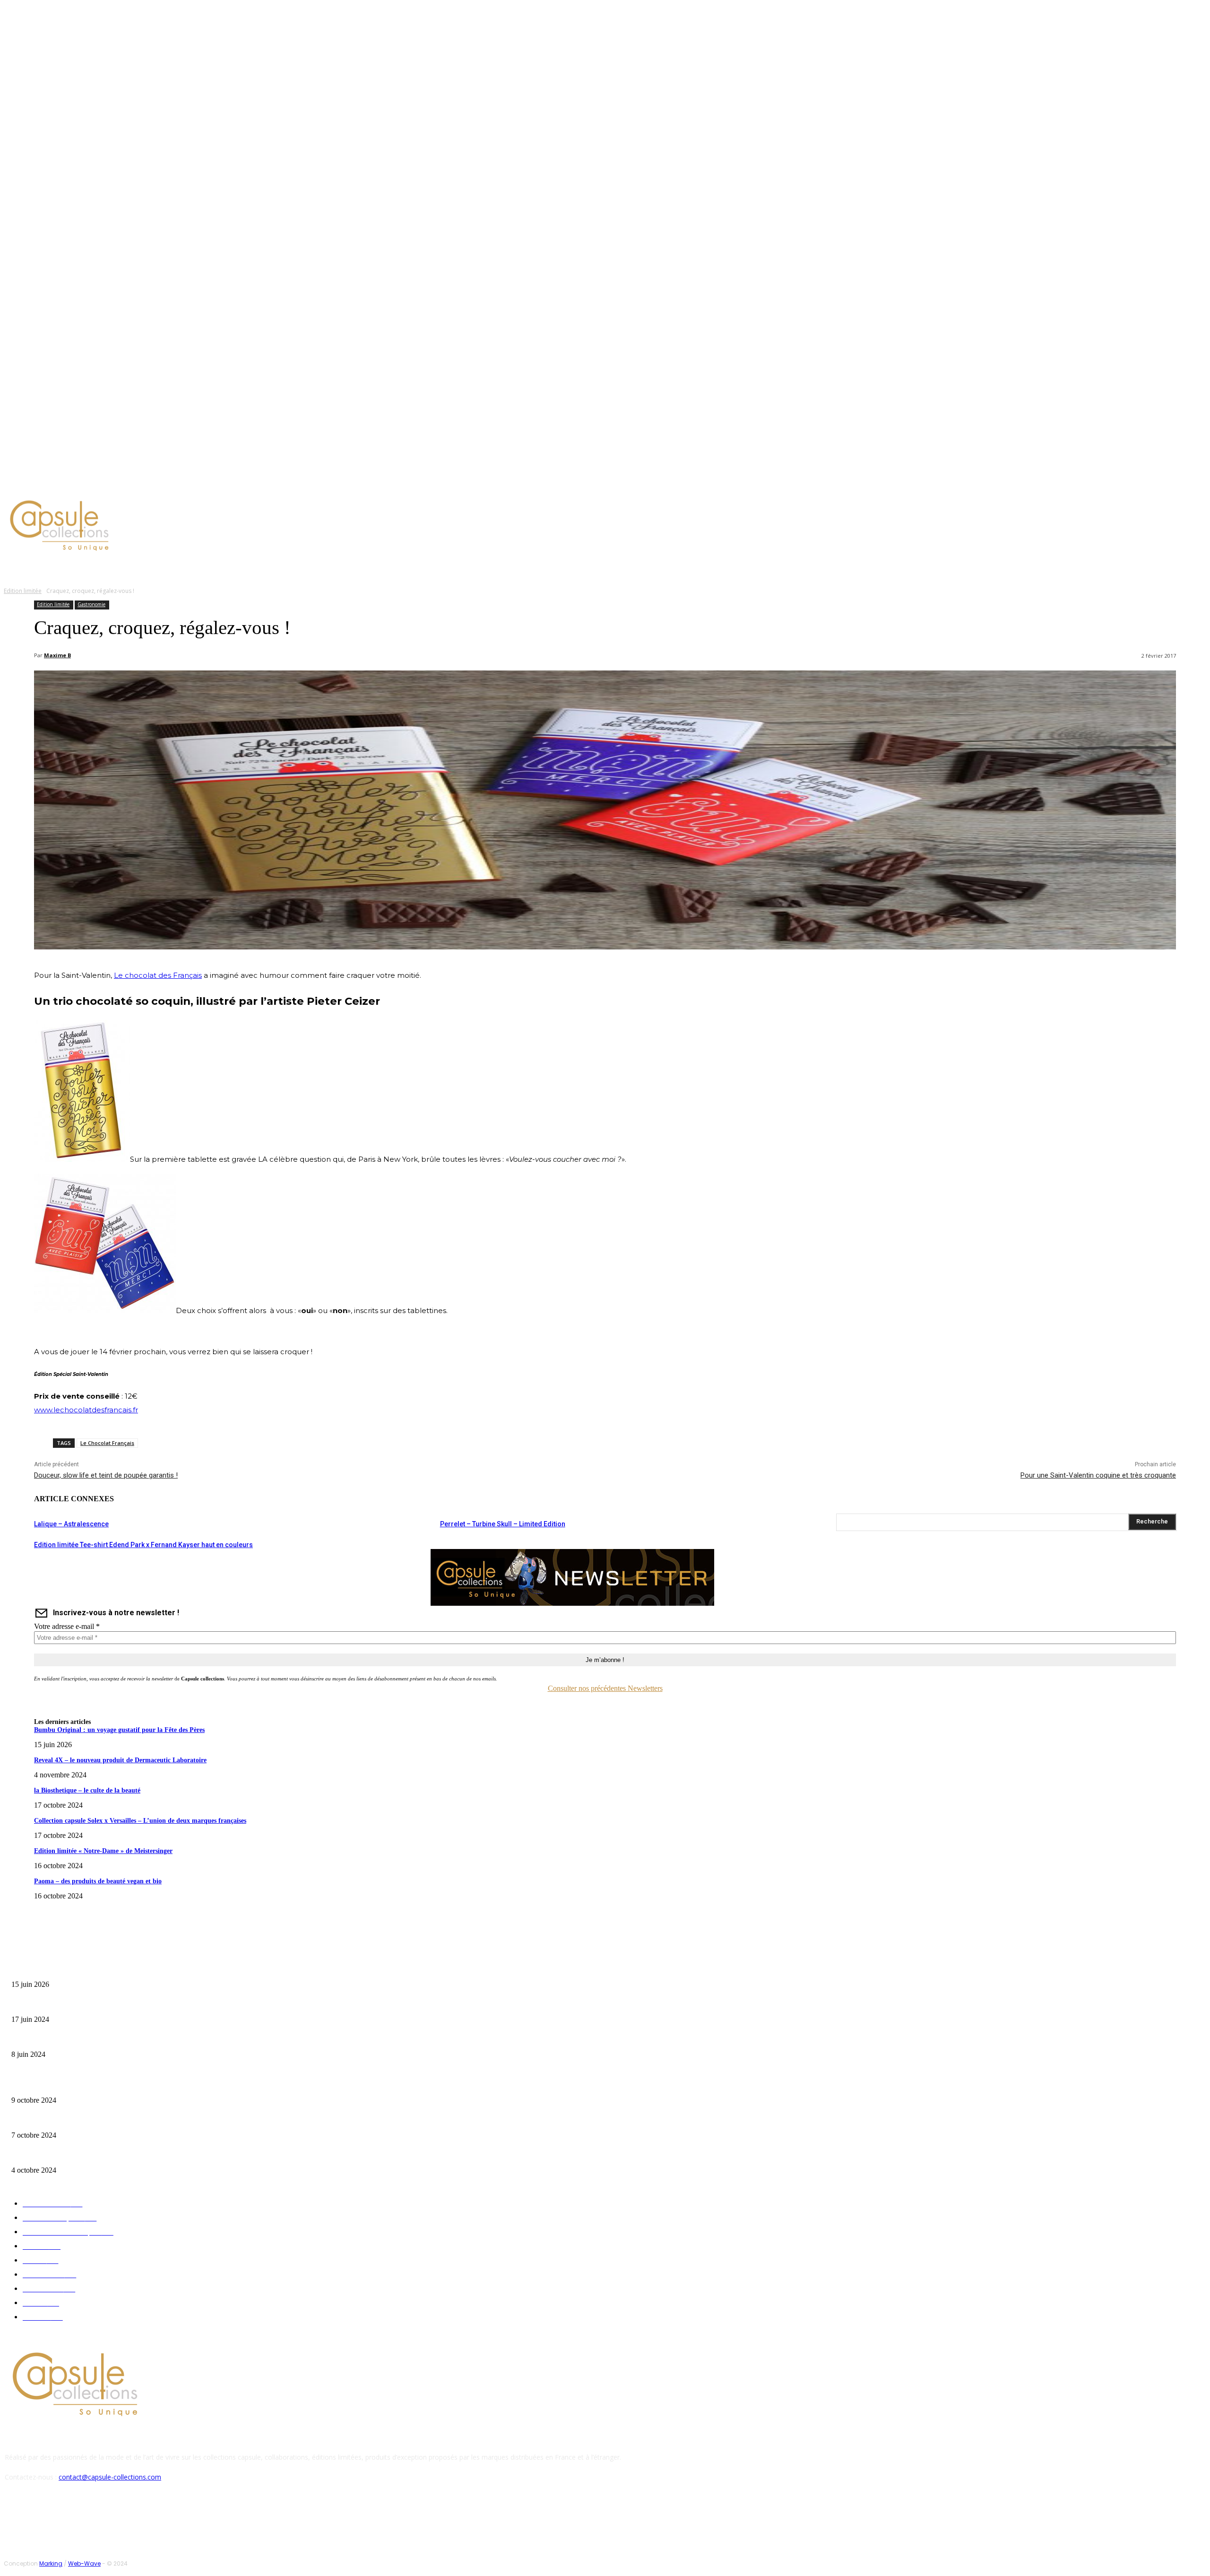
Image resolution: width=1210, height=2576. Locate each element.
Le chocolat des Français (158, 975)
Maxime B (57, 655)
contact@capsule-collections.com (110, 2477)
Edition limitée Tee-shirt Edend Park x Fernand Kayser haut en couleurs (143, 1545)
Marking (51, 2563)
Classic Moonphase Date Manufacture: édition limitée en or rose (94, 2040)
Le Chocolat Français (107, 1443)
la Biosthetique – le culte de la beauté (87, 1790)
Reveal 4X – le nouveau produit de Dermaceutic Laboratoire (120, 1760)
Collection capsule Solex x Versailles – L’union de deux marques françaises (140, 1821)
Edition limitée (23, 591)
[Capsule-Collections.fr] (154, 527)
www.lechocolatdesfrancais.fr (86, 1410)
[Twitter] (94, 484)
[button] (452, 568)
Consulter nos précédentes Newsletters (605, 1688)
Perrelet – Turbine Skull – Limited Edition (503, 1524)
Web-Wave (84, 2563)
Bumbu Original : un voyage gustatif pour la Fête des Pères (119, 1730)
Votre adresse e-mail (67, 1626)
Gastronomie (91, 604)
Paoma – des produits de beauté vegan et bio (98, 1881)
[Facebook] (71, 484)
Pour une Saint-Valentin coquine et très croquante (1098, 1475)
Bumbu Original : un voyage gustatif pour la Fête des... (81, 1970)
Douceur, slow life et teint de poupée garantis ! (106, 1475)
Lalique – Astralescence (71, 1524)
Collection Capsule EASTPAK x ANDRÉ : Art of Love (78, 2005)
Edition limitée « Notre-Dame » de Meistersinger (103, 1851)
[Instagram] (82, 484)
